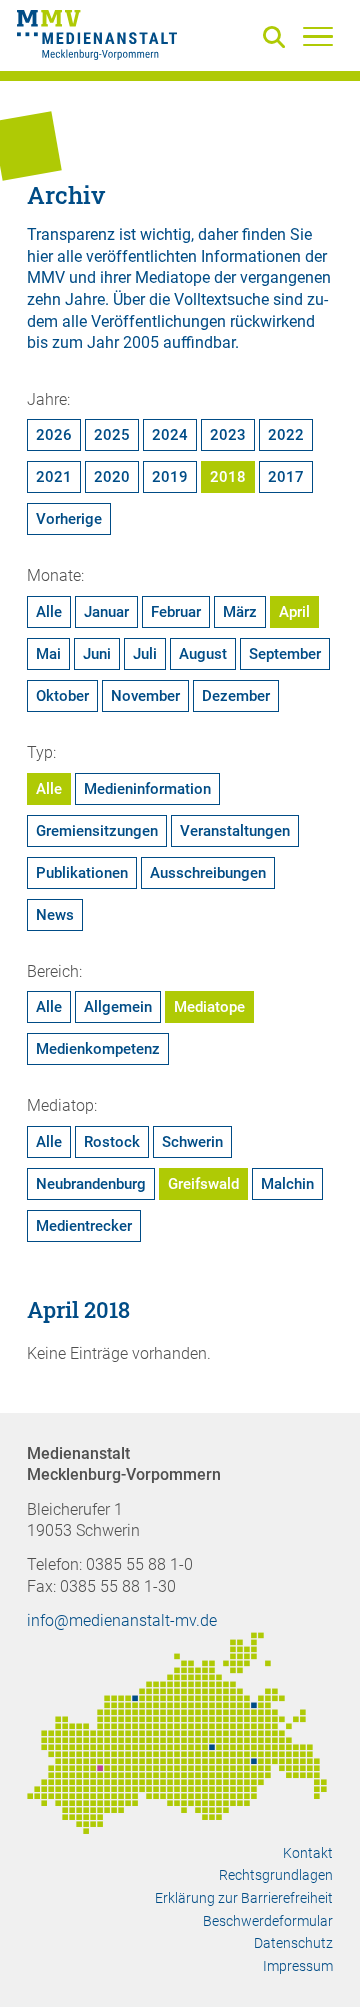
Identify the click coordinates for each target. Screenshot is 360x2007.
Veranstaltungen (235, 831)
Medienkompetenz (98, 1049)
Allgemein (118, 1007)
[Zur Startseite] (97, 38)
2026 (54, 435)
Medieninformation (147, 789)
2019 (170, 477)
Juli (145, 654)
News (55, 915)
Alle (49, 612)
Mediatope (209, 1007)
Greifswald (203, 1184)
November (145, 696)
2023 (228, 435)
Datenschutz (293, 1943)
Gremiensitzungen (97, 831)
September (285, 654)
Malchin (287, 1184)
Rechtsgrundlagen (276, 1875)
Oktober (62, 696)
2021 (54, 477)
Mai (48, 654)
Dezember (236, 696)
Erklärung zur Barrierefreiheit (244, 1898)
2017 (286, 477)
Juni (97, 654)
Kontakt (308, 1853)
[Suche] (278, 38)
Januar (106, 612)
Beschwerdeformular (268, 1921)
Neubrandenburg (91, 1184)
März (240, 612)
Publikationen (82, 873)
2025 (112, 435)
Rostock (112, 1142)
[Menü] (318, 36)
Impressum (298, 1966)
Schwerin (192, 1142)
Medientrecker (84, 1226)
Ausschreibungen (208, 873)
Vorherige (69, 519)
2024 (170, 435)
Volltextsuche (221, 299)
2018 (228, 477)
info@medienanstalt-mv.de (122, 1620)
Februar (176, 612)
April (294, 612)
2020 (112, 477)
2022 (286, 435)
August (203, 654)
